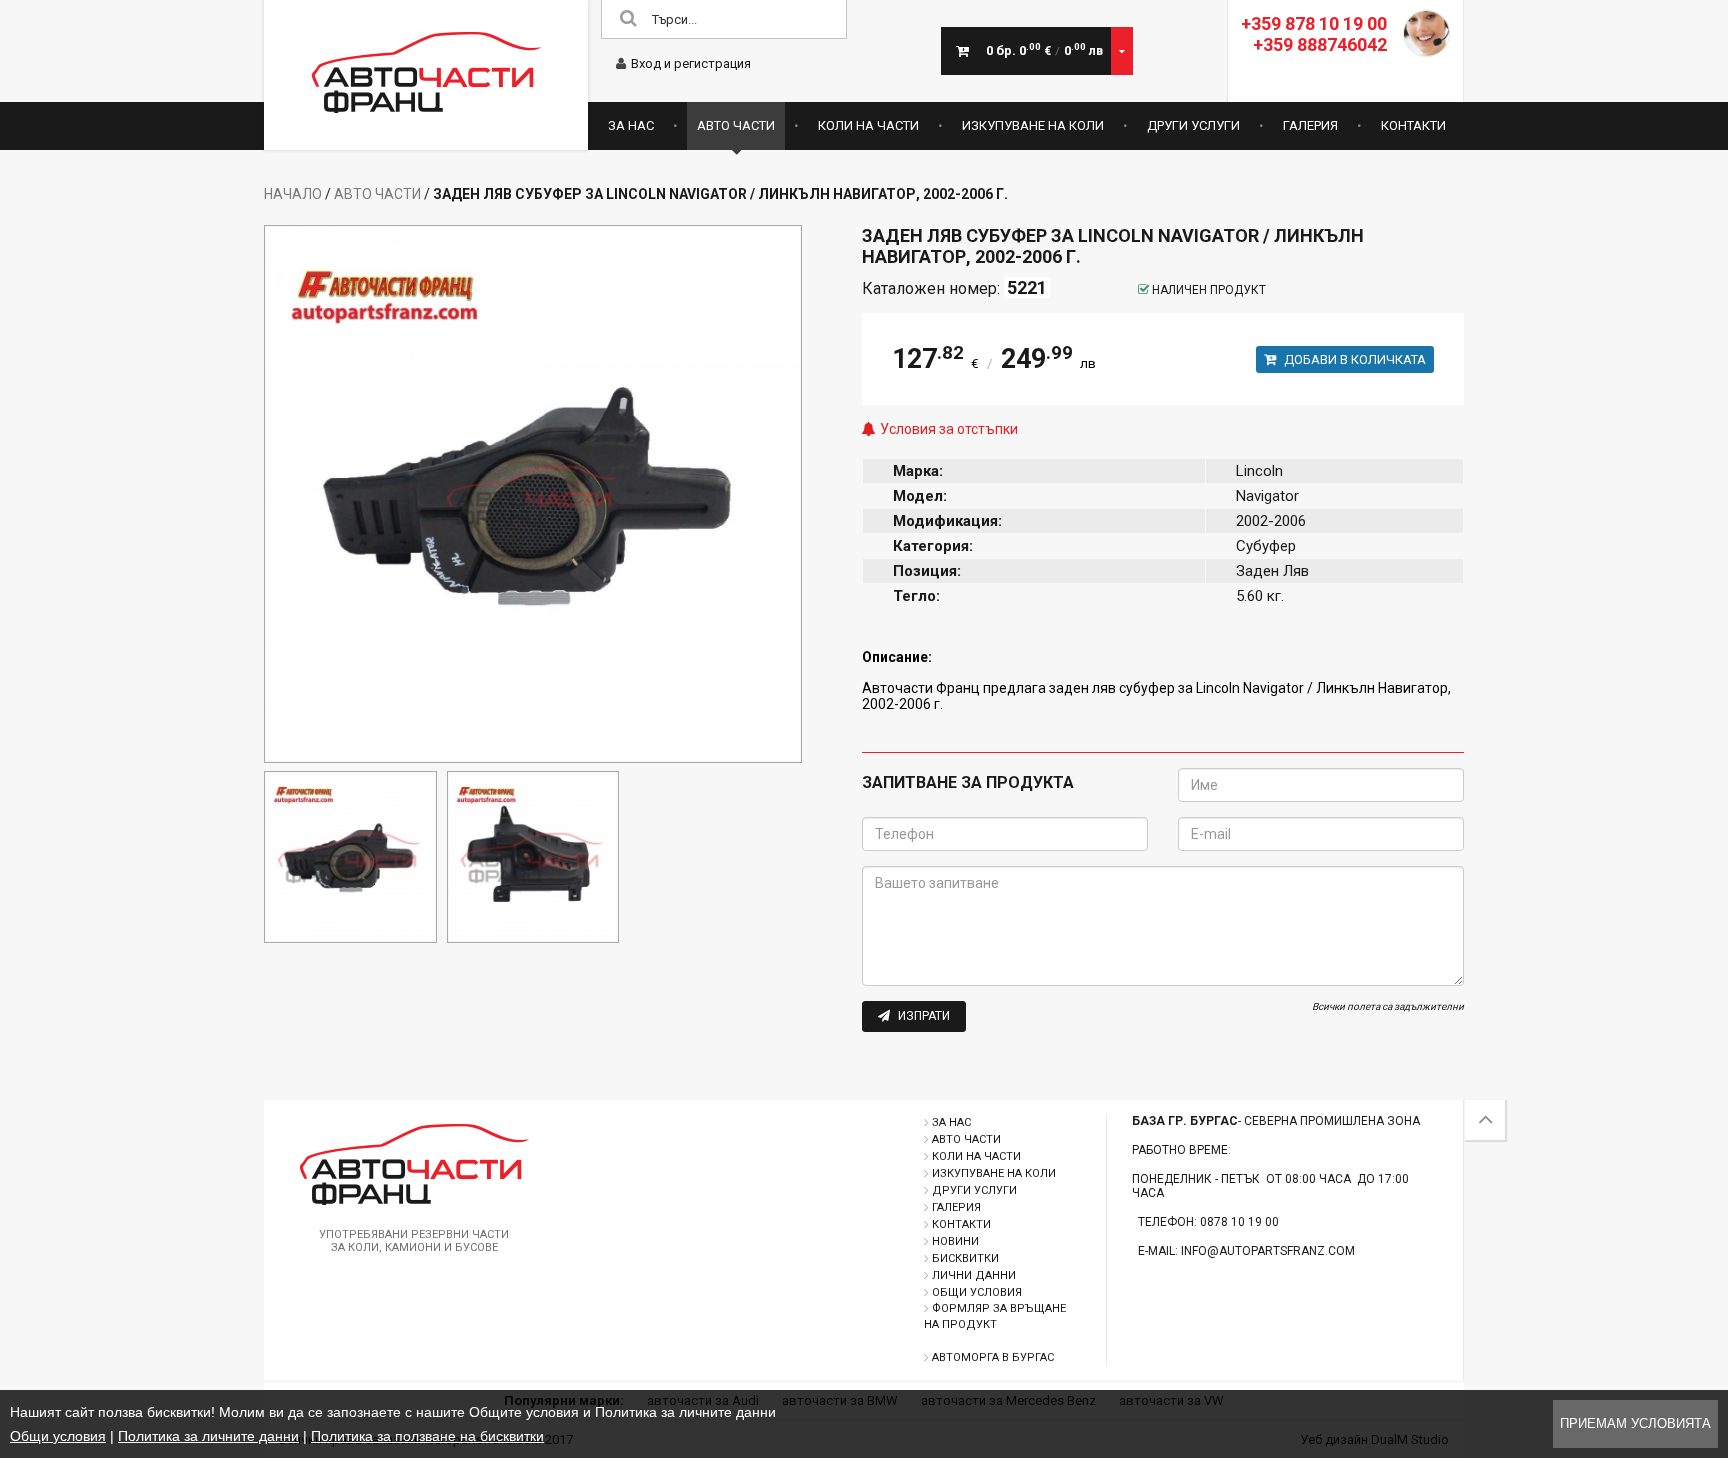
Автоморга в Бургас (993, 1357)
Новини (955, 1241)
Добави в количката (1353, 359)
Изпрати (922, 1016)
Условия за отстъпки (949, 429)
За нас (631, 125)
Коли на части (868, 125)
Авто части (736, 125)
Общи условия (977, 1292)
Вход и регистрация (691, 63)
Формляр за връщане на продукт (995, 1316)
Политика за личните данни (208, 1436)
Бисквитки (965, 1258)
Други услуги (1193, 125)
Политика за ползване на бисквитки (427, 1436)
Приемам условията (1635, 1423)
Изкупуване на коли (1033, 125)
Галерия (1310, 125)
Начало (293, 194)
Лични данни (974, 1275)
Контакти (1413, 125)
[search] (628, 19)
